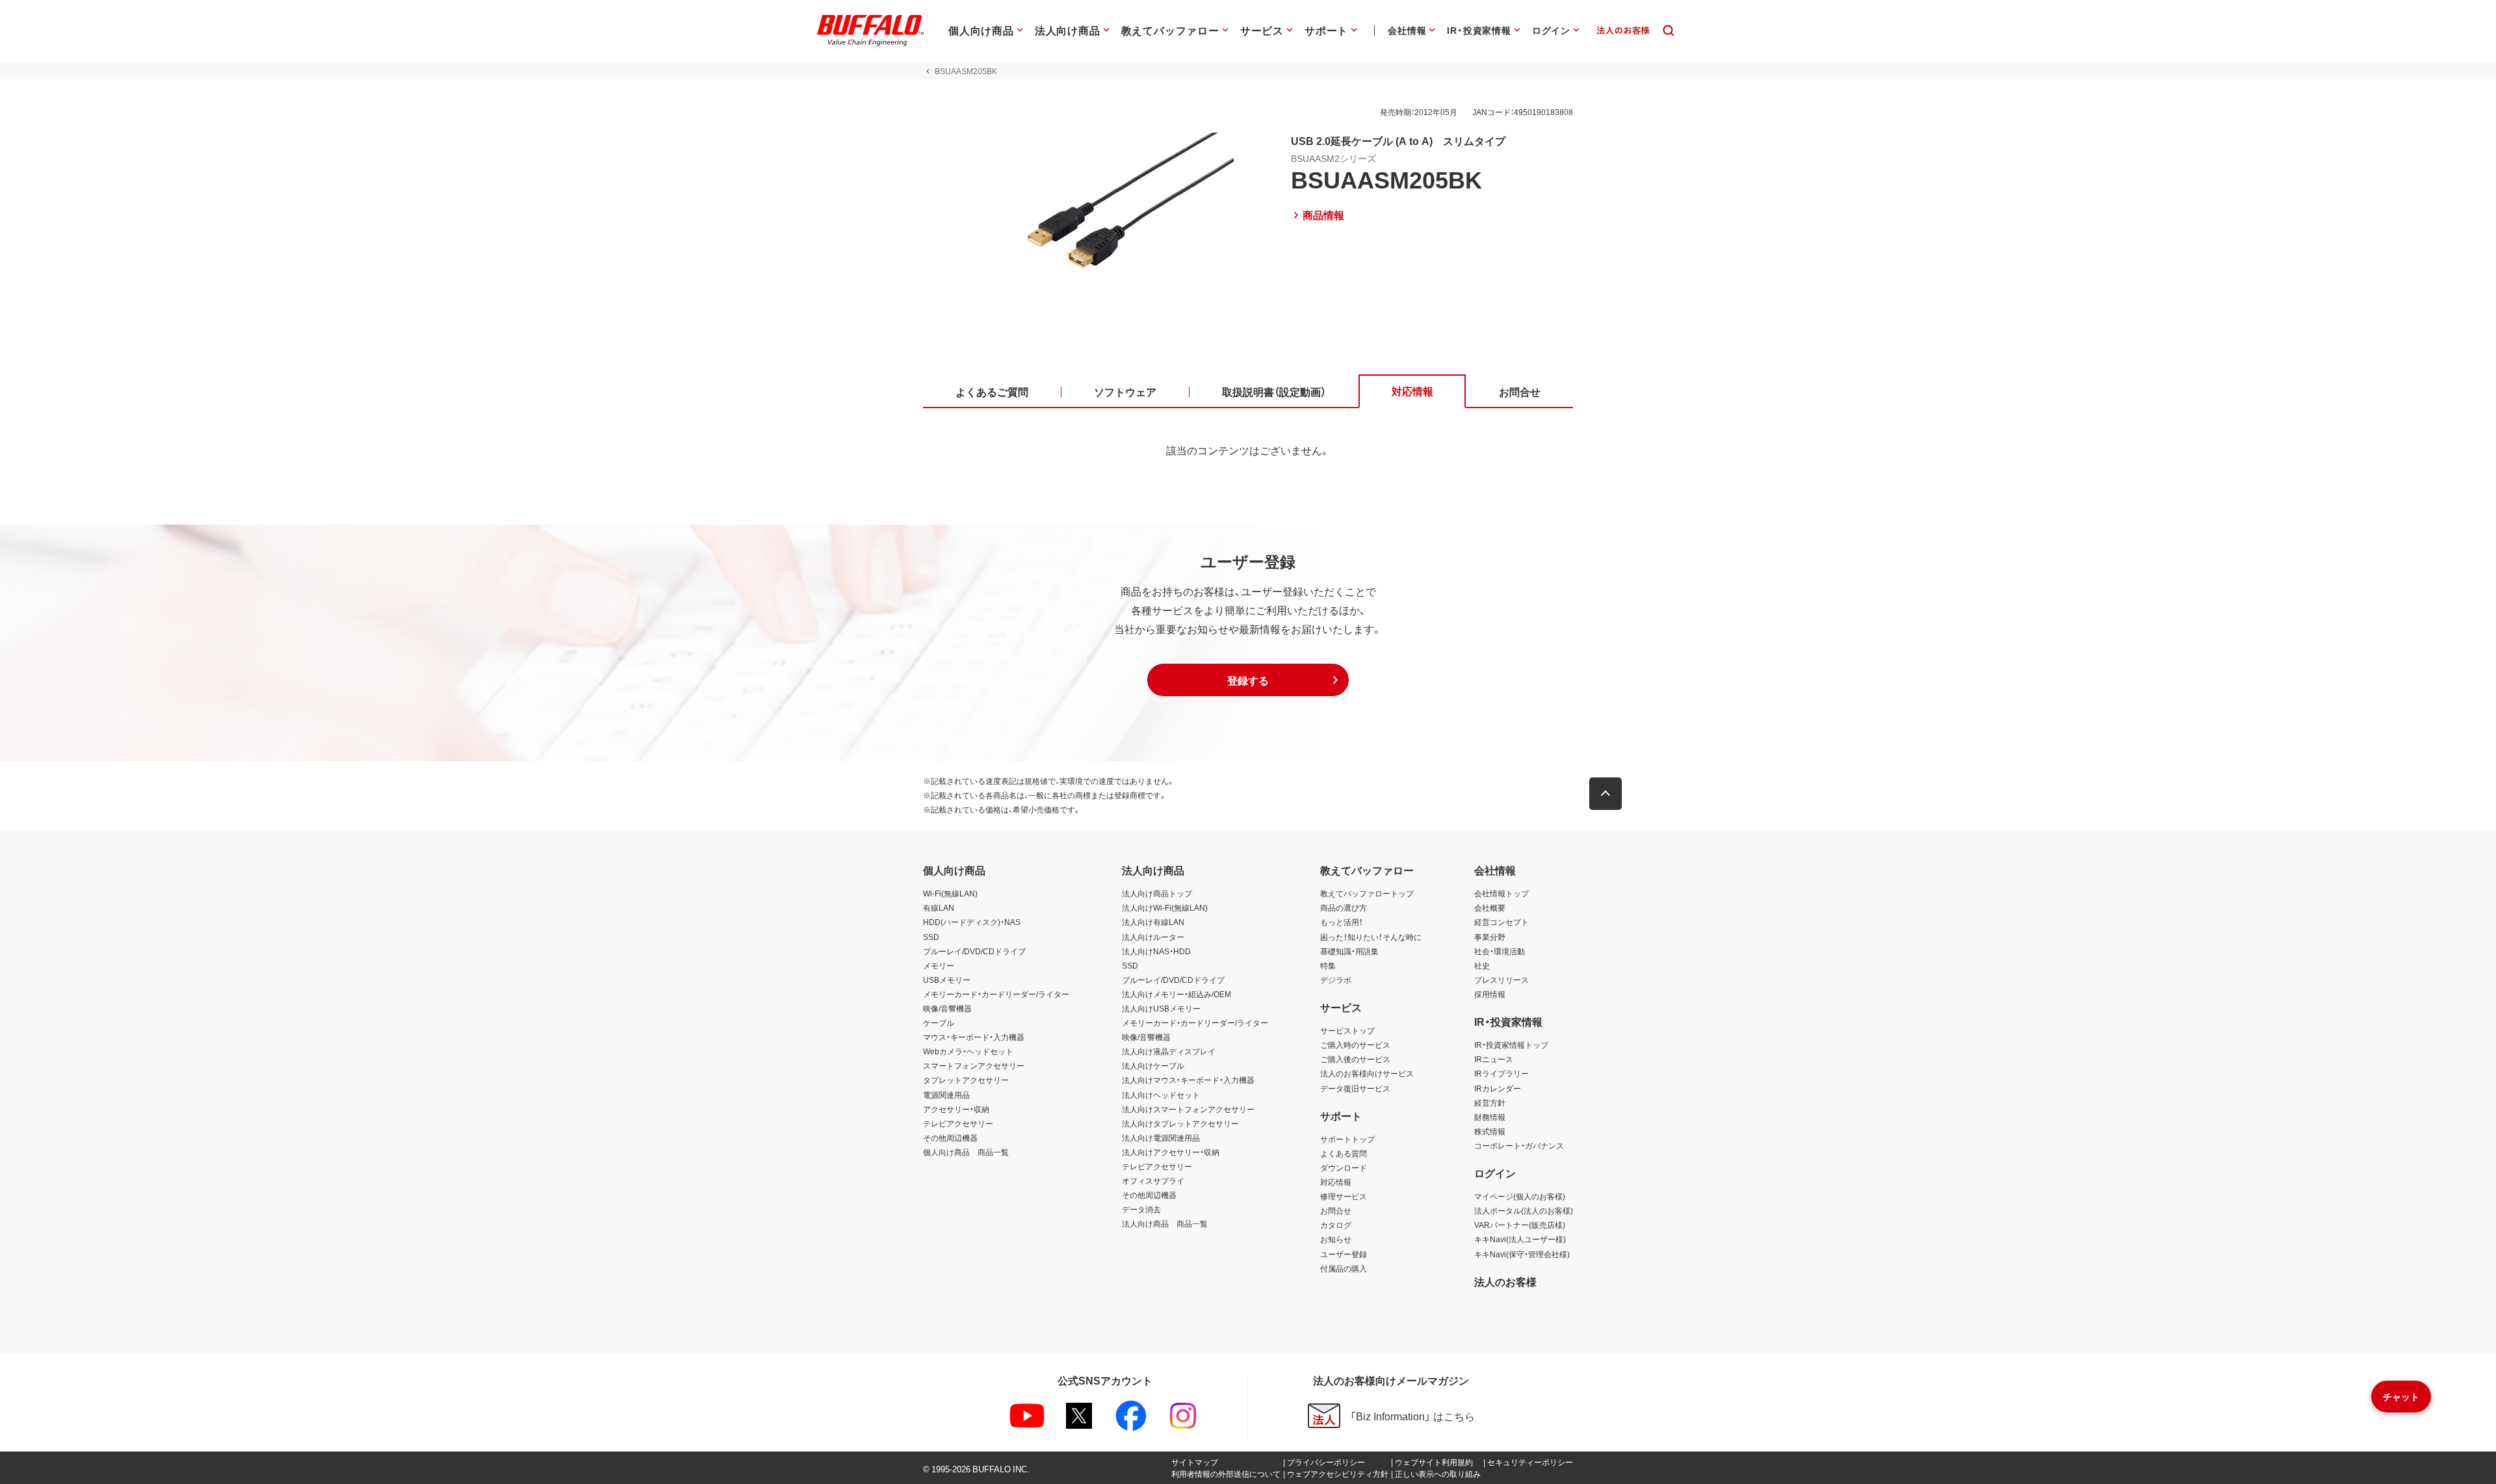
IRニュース (1494, 1059)
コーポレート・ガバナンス (1519, 1145)
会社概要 (1490, 907)
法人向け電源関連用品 (1161, 1138)
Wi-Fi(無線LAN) (950, 893)
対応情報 (1336, 1182)
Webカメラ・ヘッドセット (968, 1051)
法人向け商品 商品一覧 (1165, 1223)
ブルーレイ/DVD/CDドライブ (974, 951)
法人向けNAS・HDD (1156, 951)
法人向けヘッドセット (1161, 1095)
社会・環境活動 (1500, 951)
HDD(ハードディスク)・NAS (972, 922)
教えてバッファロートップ (1367, 893)
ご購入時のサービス (1355, 1045)
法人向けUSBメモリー (1161, 1008)
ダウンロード (1344, 1167)
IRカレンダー (1498, 1088)
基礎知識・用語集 (1349, 951)
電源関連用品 (946, 1095)
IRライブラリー (1501, 1073)
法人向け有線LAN (1153, 922)
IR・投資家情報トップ (1511, 1045)
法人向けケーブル (1153, 1065)
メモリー (939, 965)
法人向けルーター (1153, 937)
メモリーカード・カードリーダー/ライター (996, 994)
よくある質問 (1344, 1153)
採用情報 (1490, 994)
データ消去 (1141, 1209)
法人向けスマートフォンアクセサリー (1188, 1109)
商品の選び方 (1344, 907)
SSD (931, 937)
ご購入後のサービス (1355, 1059)
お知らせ (1336, 1239)
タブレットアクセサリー (966, 1080)
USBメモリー (947, 980)
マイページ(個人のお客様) (1520, 1196)
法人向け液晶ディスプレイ (1169, 1051)
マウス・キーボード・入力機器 (974, 1037)
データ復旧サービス (1355, 1088)
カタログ (1336, 1225)
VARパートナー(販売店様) (1520, 1225)
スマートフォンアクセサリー (974, 1065)
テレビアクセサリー (958, 1123)
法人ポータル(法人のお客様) (1524, 1210)
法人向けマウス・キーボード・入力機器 (1188, 1080)
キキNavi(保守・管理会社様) (1522, 1254)
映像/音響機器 (947, 1008)
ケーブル (939, 1022)
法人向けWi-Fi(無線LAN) (1165, 907)
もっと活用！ (1342, 922)
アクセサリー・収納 (956, 1109)
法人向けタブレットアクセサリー (1180, 1123)
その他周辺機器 (950, 1138)
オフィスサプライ (1153, 1180)
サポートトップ (1347, 1139)
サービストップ (1347, 1030)
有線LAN (939, 907)
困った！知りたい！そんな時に (1371, 937)
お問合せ (1336, 1210)
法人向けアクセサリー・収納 (1171, 1152)
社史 (1482, 965)
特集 (1328, 965)
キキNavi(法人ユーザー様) (1520, 1239)
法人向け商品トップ (1157, 893)
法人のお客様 (1505, 1281)
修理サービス (1344, 1196)
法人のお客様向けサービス (1367, 1073)
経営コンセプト (1501, 922)
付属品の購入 (1344, 1268)
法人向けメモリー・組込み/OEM (1176, 994)
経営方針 (1490, 1102)
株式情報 (1490, 1131)
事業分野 (1490, 937)
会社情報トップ (1501, 893)
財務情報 (1490, 1117)
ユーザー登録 (1344, 1254)
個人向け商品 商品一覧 (966, 1152)
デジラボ (1336, 980)
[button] (1248, 680)
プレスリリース (1501, 980)
